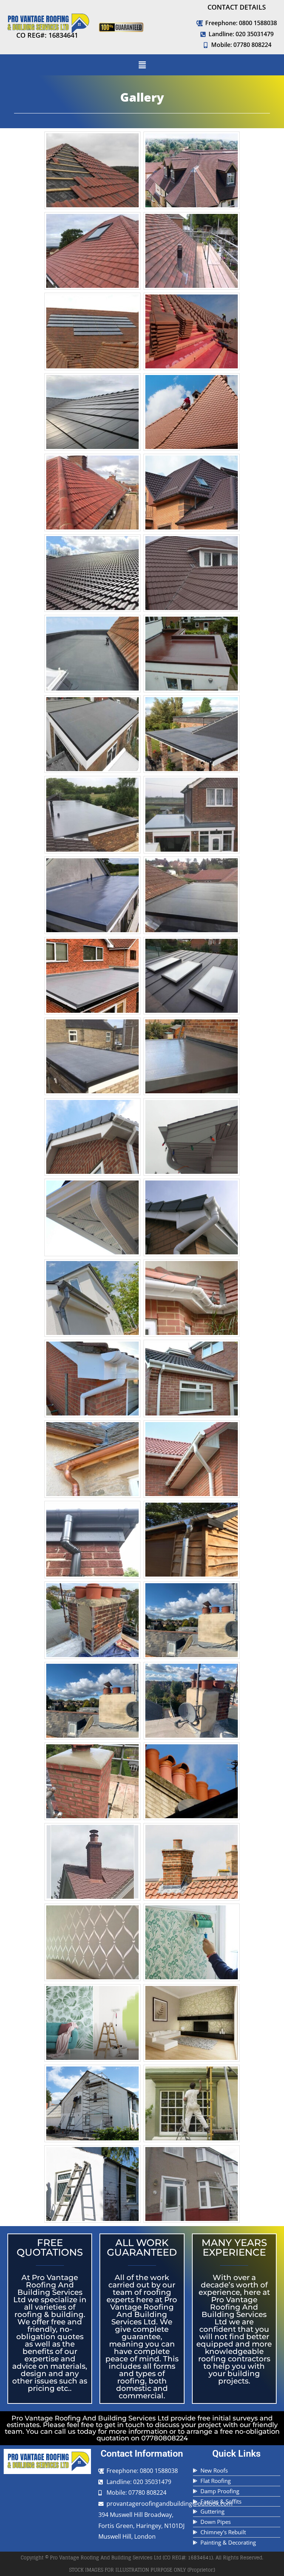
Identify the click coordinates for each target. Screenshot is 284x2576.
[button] (142, 65)
